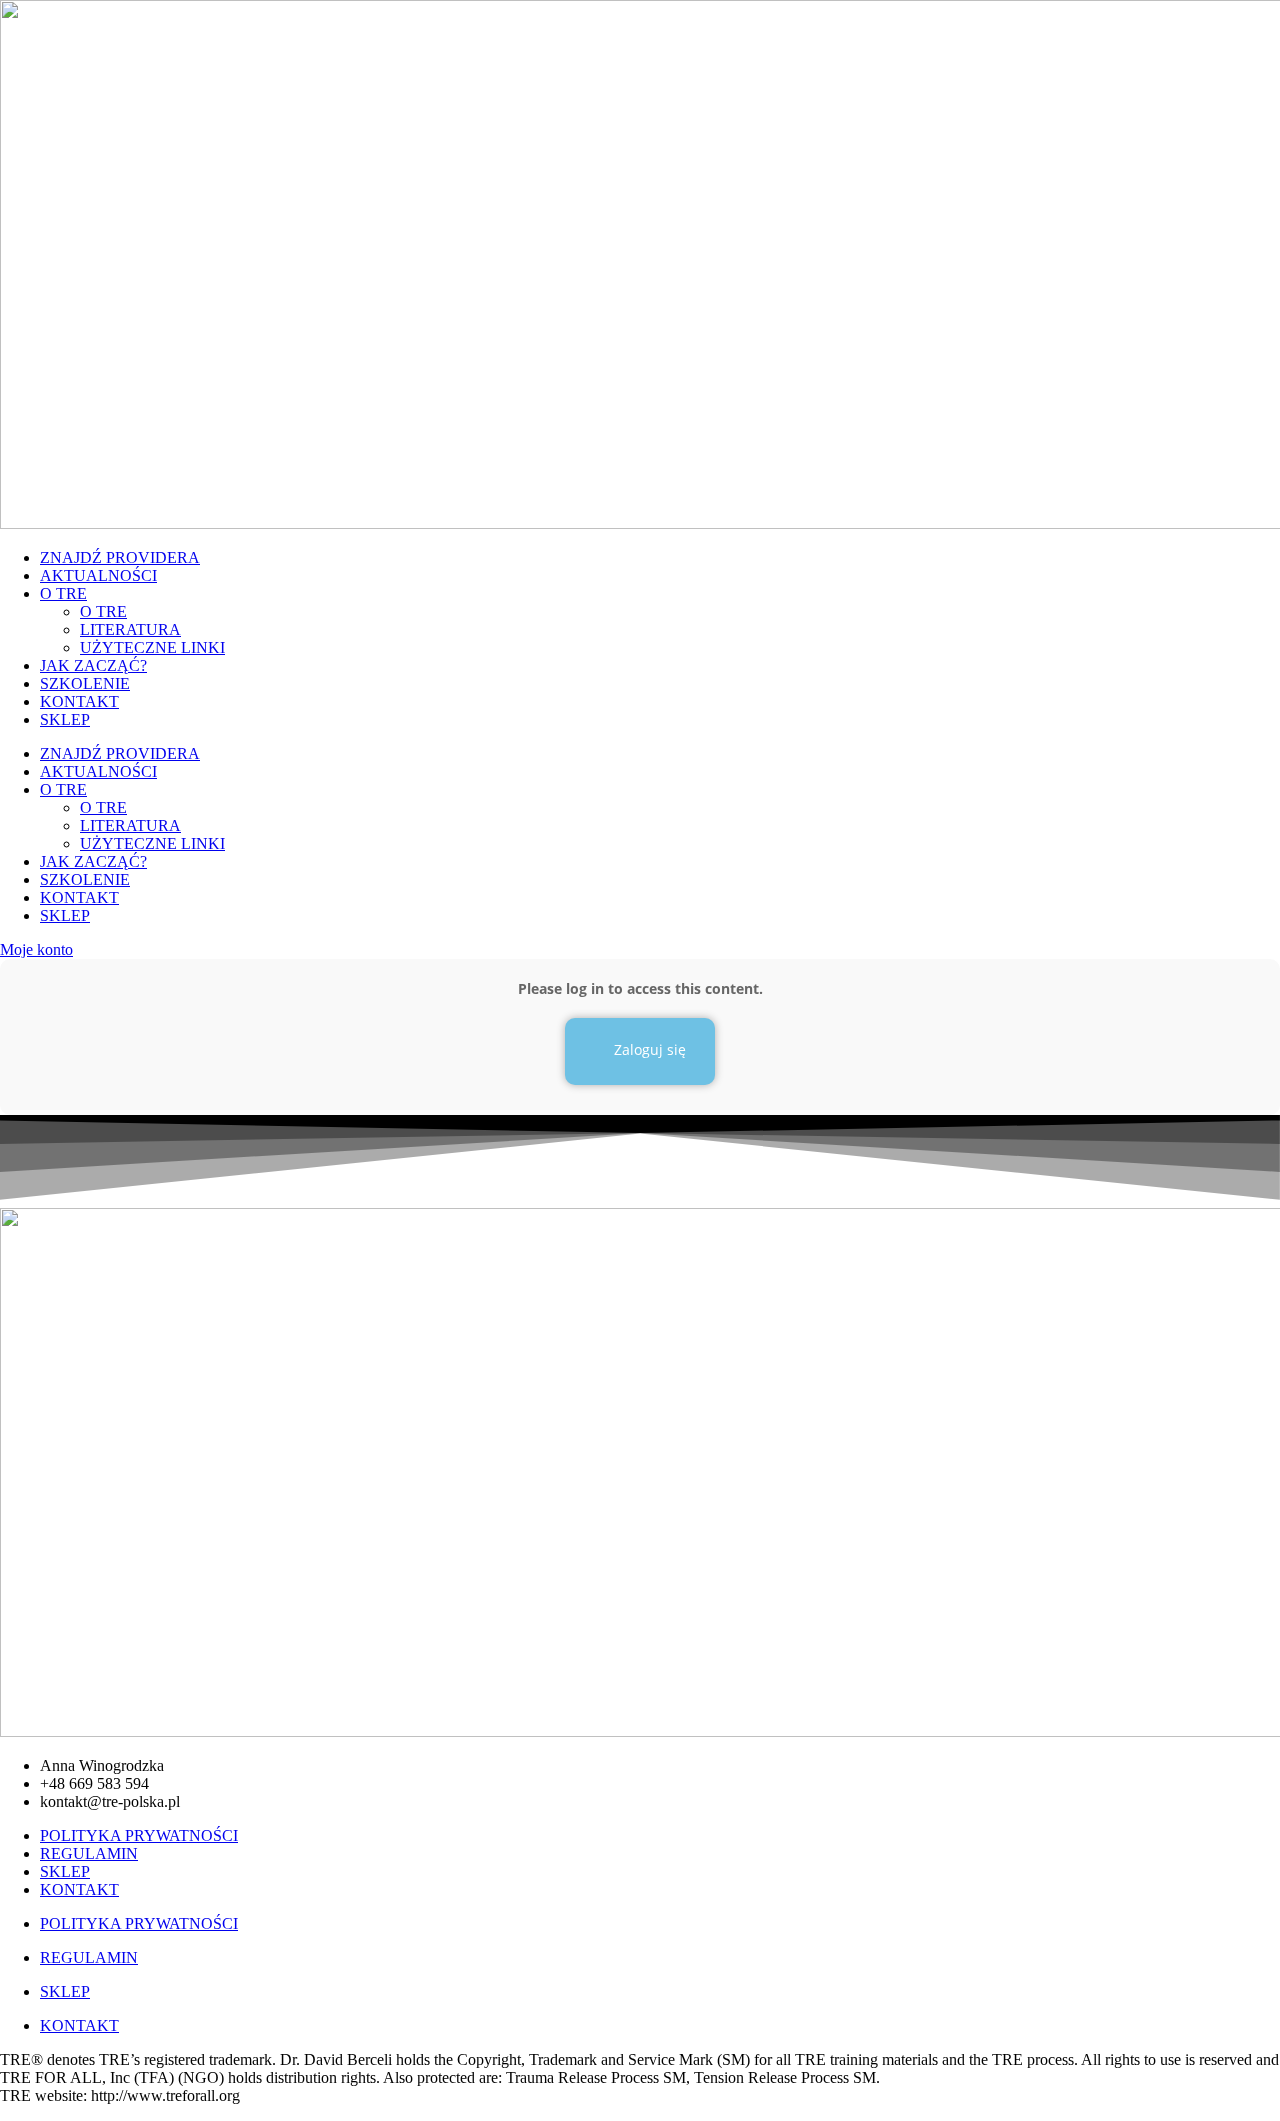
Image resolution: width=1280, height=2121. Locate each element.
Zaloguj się (648, 1049)
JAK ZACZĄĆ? (93, 665)
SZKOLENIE (85, 683)
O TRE (63, 593)
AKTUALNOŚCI (98, 575)
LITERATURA (130, 629)
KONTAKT (79, 701)
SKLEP (65, 719)
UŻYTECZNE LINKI (152, 647)
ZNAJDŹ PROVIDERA (120, 557)
